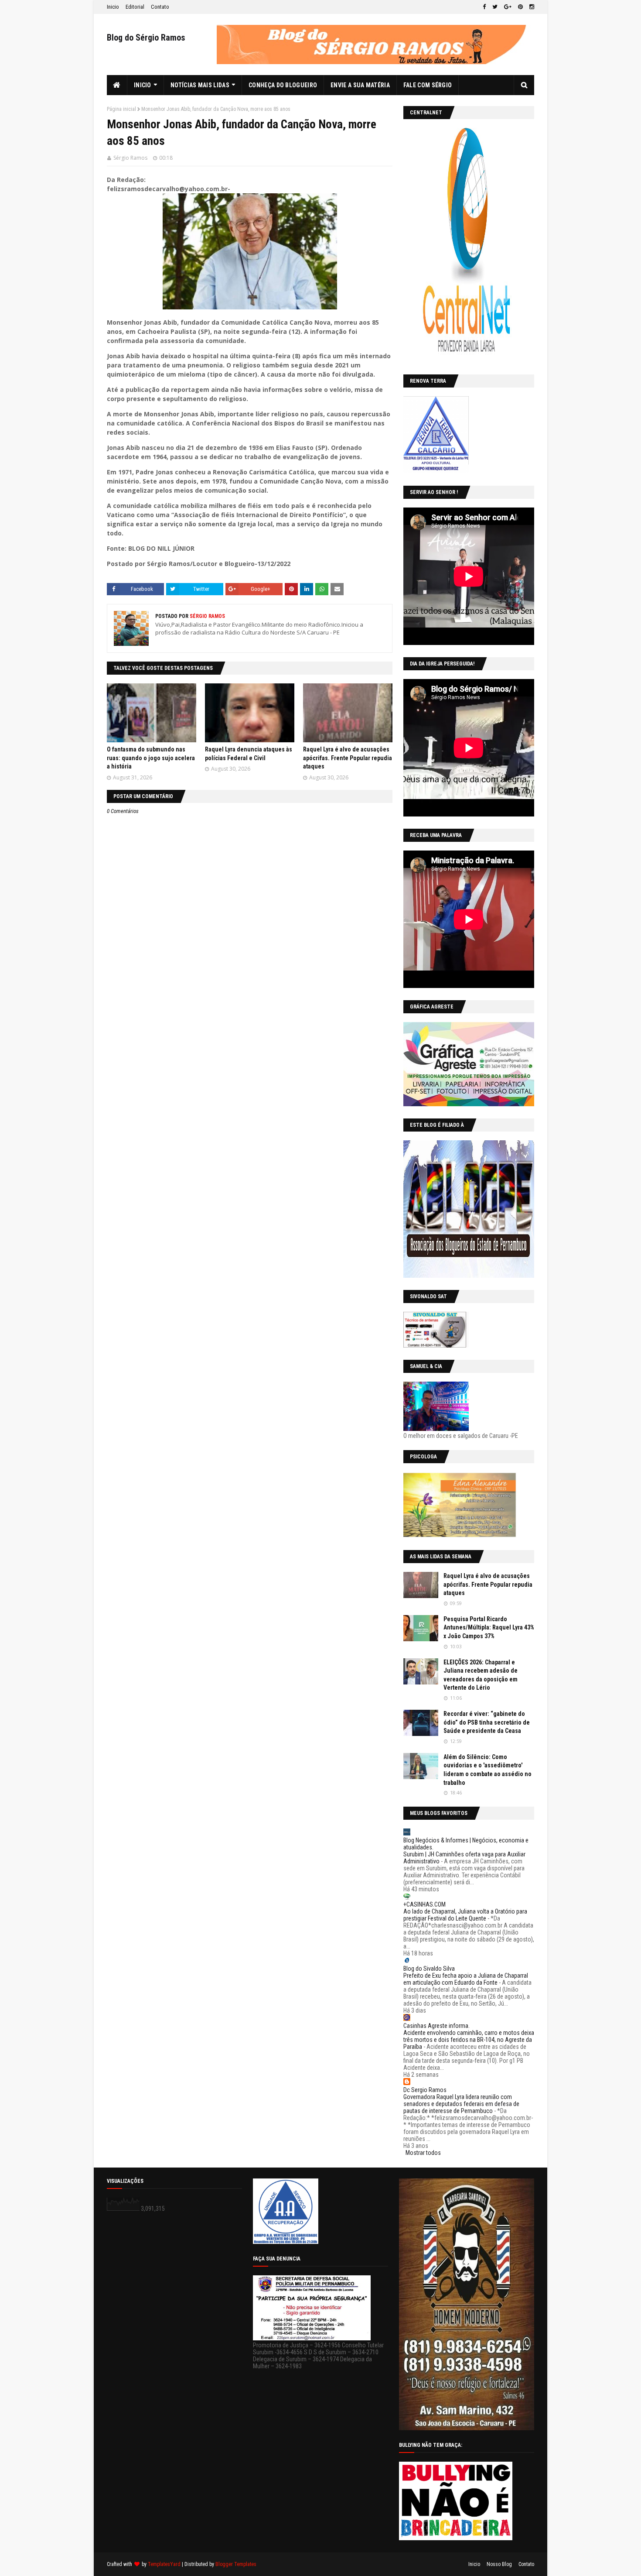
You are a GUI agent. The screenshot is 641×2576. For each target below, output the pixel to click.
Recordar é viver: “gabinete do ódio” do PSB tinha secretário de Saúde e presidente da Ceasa (487, 1722)
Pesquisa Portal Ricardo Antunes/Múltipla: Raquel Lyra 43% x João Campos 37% (489, 1628)
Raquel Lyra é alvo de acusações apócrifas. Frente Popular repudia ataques (348, 758)
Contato (160, 7)
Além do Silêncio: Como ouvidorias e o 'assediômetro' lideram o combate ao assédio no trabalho (488, 1770)
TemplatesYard (164, 2564)
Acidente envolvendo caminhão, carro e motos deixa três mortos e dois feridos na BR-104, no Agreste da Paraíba (469, 2040)
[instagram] (531, 7)
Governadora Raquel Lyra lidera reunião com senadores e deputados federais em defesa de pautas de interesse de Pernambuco (461, 2104)
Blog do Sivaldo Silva (429, 1969)
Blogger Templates (236, 2564)
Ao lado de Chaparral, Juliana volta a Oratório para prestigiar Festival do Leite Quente (465, 1915)
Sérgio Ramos (130, 158)
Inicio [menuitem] (143, 85)
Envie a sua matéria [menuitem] (360, 85)
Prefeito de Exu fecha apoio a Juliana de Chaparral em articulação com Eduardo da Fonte (466, 1979)
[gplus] (508, 7)
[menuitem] (117, 85)
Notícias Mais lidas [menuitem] (200, 85)
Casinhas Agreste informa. (436, 2026)
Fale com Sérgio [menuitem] (428, 85)
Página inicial (121, 109)
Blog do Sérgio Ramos (146, 38)
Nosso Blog (499, 2564)
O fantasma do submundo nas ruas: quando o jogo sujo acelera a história (151, 758)
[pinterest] (520, 7)
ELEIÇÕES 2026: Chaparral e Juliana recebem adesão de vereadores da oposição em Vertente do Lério (481, 1675)
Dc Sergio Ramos (425, 2090)
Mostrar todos (423, 2153)
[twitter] (495, 7)
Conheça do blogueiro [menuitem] (283, 85)
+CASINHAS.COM (424, 1904)
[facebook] (484, 7)
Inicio (113, 7)
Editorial (135, 7)
